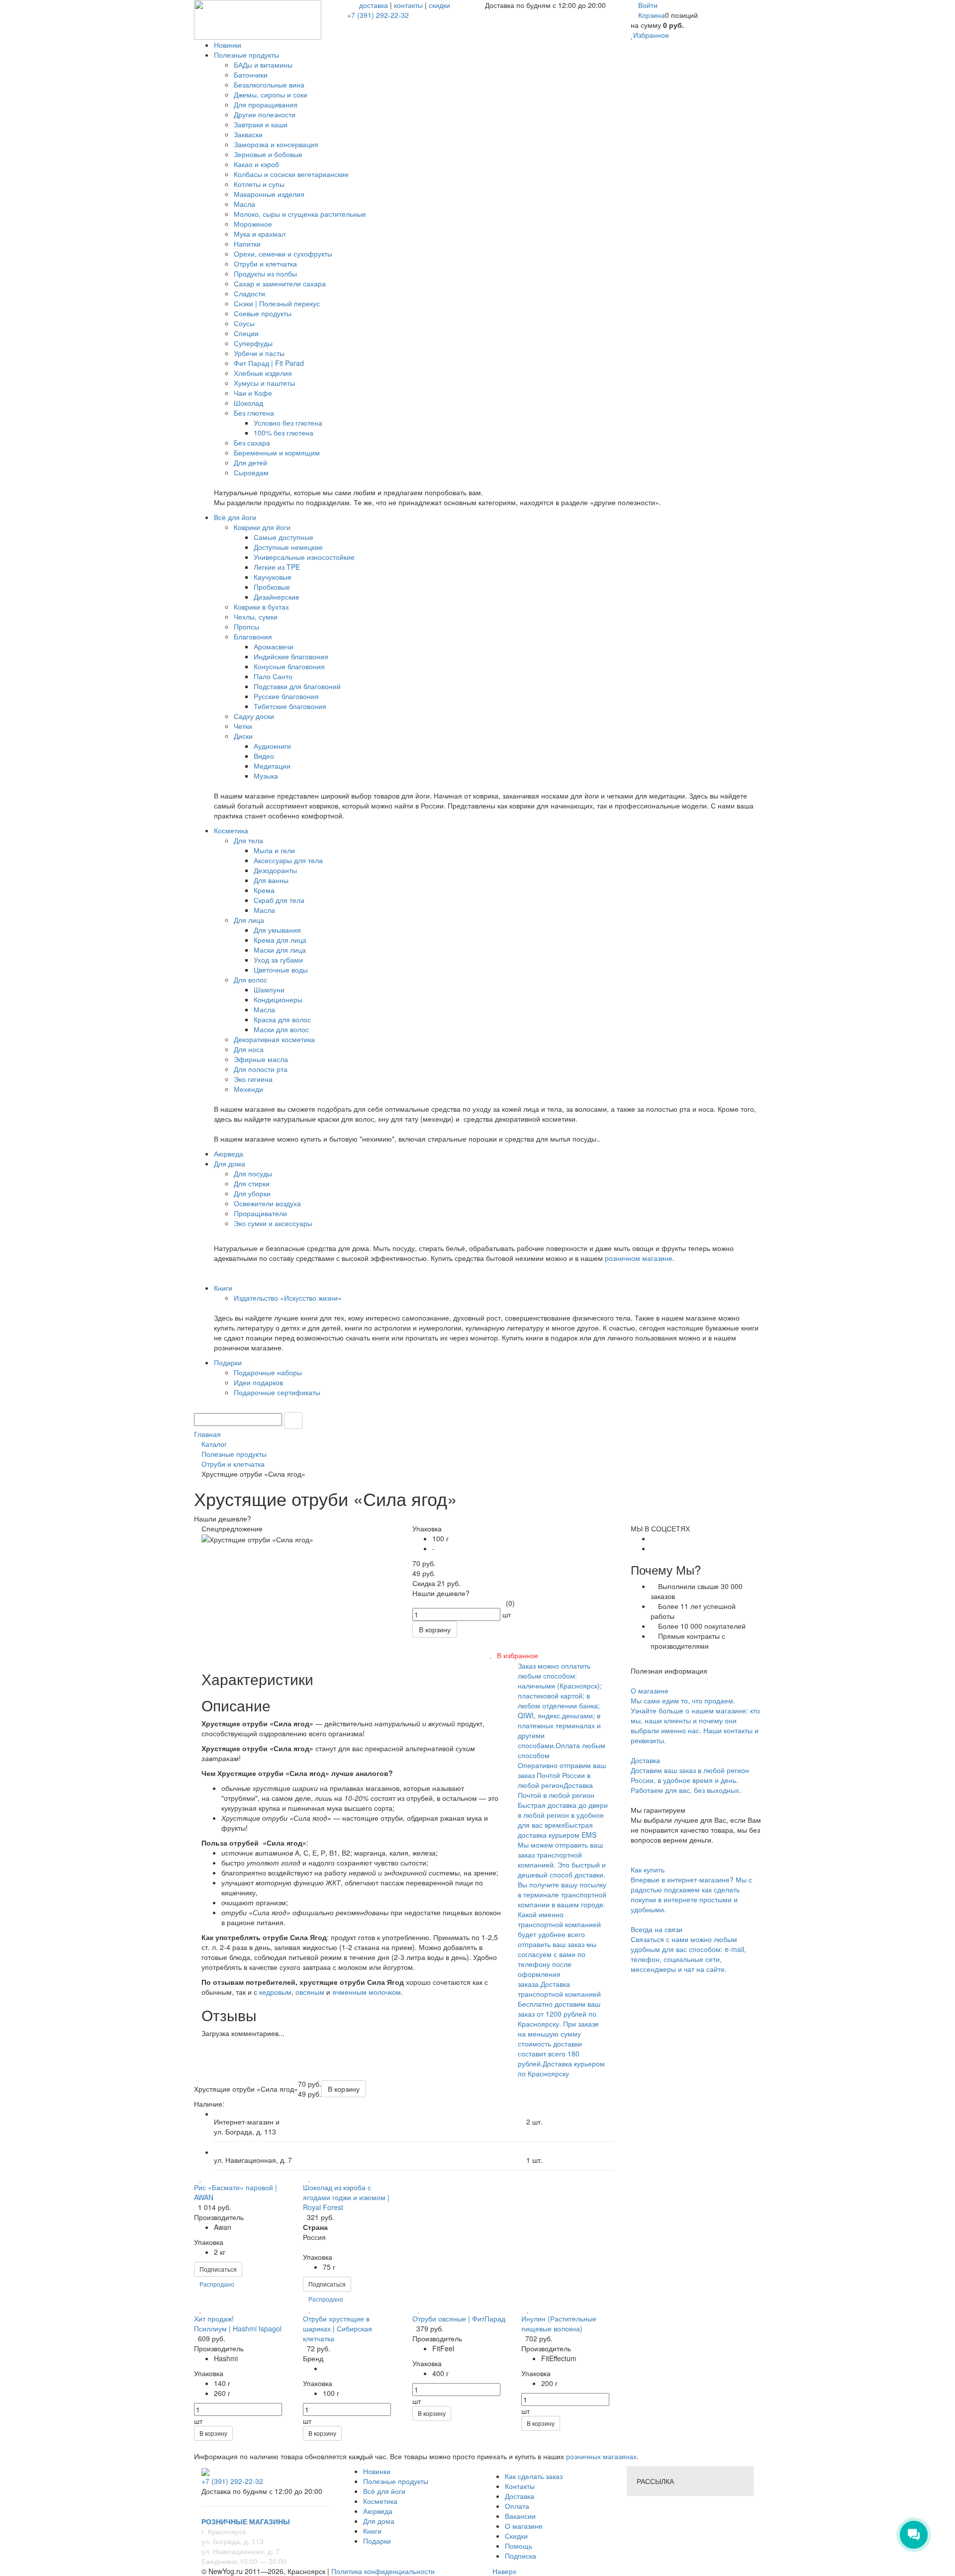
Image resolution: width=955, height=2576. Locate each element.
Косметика (380, 2501)
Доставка (520, 2496)
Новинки (377, 2471)
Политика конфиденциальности (383, 2571)
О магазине (524, 2526)
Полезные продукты (396, 2481)
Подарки (377, 2541)
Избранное (651, 35)
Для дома (379, 2521)
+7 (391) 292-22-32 (378, 15)
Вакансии (520, 2516)
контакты (408, 5)
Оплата (517, 2506)
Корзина (652, 15)
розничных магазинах (600, 2456)
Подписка (521, 2556)
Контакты (520, 2486)
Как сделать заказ (534, 2476)
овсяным (310, 1992)
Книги (372, 2531)
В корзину (213, 2433)
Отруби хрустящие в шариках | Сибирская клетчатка (337, 2328)
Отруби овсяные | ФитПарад (459, 2318)
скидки (439, 5)
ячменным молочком (367, 1992)
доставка (374, 5)
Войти (648, 5)
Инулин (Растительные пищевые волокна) (559, 2323)
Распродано (217, 2284)
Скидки (516, 2536)
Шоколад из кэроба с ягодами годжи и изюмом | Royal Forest (346, 2197)
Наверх (503, 2571)
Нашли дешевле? (441, 1593)
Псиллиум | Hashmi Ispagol (238, 2328)
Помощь (519, 2546)
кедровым (275, 1992)
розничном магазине (639, 1258)
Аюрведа (378, 2511)
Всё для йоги (384, 2491)
